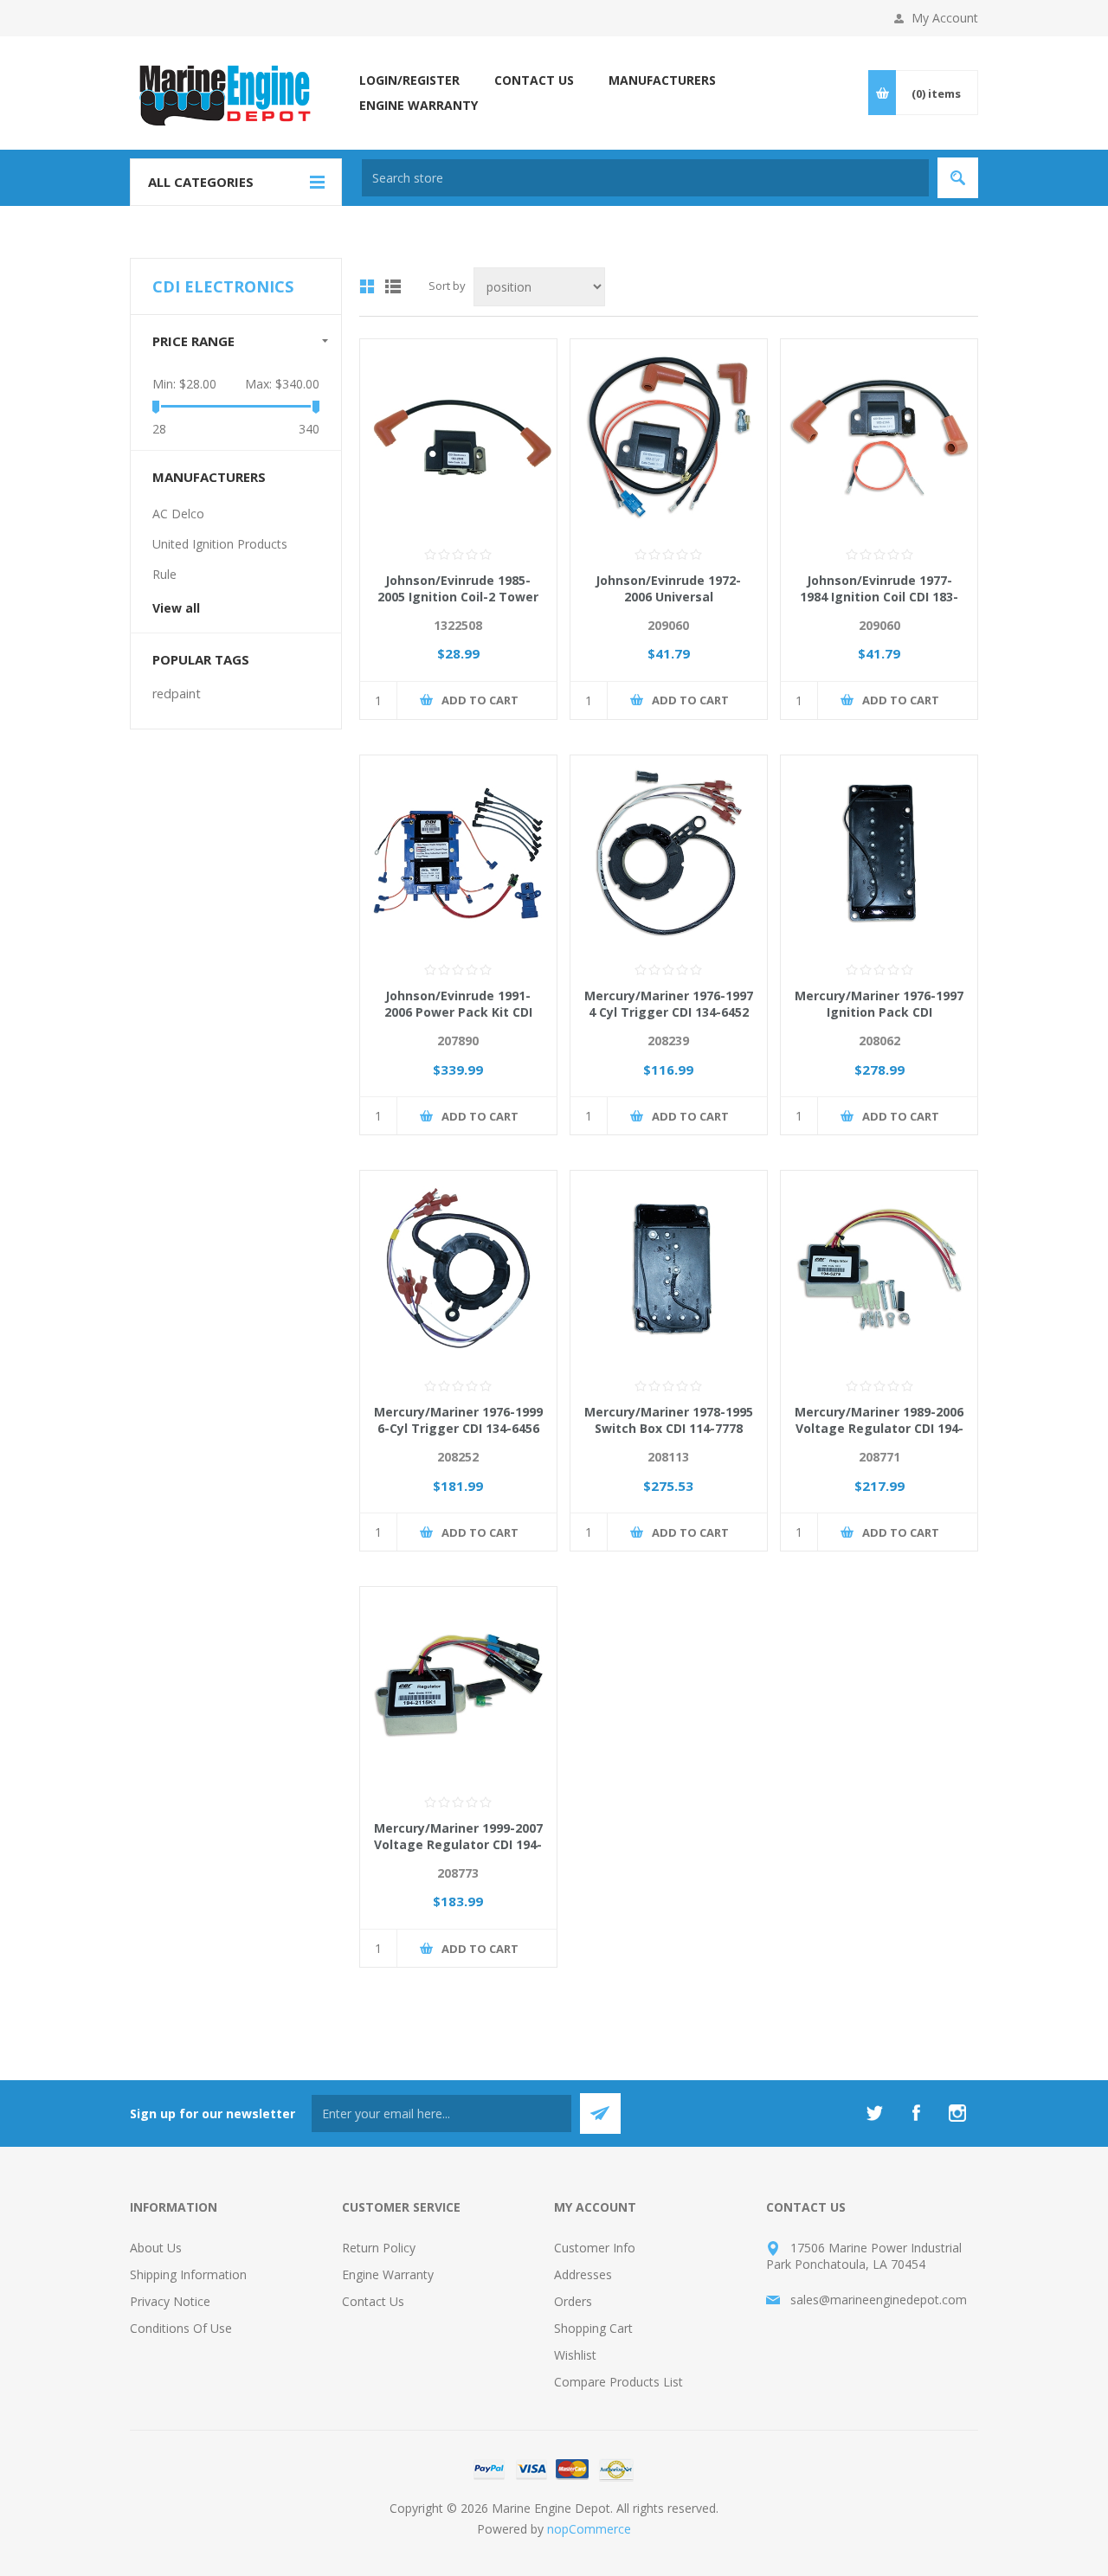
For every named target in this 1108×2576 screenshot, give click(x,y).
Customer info (595, 2248)
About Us (156, 2248)
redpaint (177, 694)
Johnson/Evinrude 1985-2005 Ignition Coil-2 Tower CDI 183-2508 (458, 597)
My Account (945, 18)
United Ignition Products (220, 544)
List (393, 286)
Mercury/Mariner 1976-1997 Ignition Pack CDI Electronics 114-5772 (879, 1012)
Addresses (583, 2274)
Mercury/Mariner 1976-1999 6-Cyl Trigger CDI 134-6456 (458, 1420)
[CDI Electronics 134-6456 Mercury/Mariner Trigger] (458, 1269)
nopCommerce (589, 2529)
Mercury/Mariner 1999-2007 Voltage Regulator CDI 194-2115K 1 (458, 1844)
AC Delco (178, 514)
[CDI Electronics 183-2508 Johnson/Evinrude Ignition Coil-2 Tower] (458, 437)
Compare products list (618, 2382)
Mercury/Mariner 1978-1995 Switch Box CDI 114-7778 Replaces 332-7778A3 (669, 1428)
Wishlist (575, 2355)
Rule (164, 574)
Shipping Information (188, 2274)
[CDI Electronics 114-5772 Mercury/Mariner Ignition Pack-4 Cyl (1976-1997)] (879, 854)
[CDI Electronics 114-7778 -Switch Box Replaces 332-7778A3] (669, 1269)
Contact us (373, 2301)
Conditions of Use (181, 2328)
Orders (573, 2301)
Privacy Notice (170, 2301)
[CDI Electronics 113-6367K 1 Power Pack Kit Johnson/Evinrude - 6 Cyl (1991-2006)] (458, 854)
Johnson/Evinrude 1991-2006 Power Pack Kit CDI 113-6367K (458, 1012)
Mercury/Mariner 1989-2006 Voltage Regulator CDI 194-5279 (879, 1428)
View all (176, 608)
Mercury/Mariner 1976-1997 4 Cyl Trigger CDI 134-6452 (669, 1004)
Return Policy (379, 2248)
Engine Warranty (388, 2274)
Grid (367, 286)
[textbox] (645, 178)
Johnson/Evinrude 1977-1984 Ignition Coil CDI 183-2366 (879, 597)
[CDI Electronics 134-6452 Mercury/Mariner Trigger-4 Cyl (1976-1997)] (669, 854)
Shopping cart (593, 2328)
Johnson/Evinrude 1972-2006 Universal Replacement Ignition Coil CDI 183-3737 (668, 605)
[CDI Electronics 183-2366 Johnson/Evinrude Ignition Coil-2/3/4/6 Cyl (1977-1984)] (879, 437)
